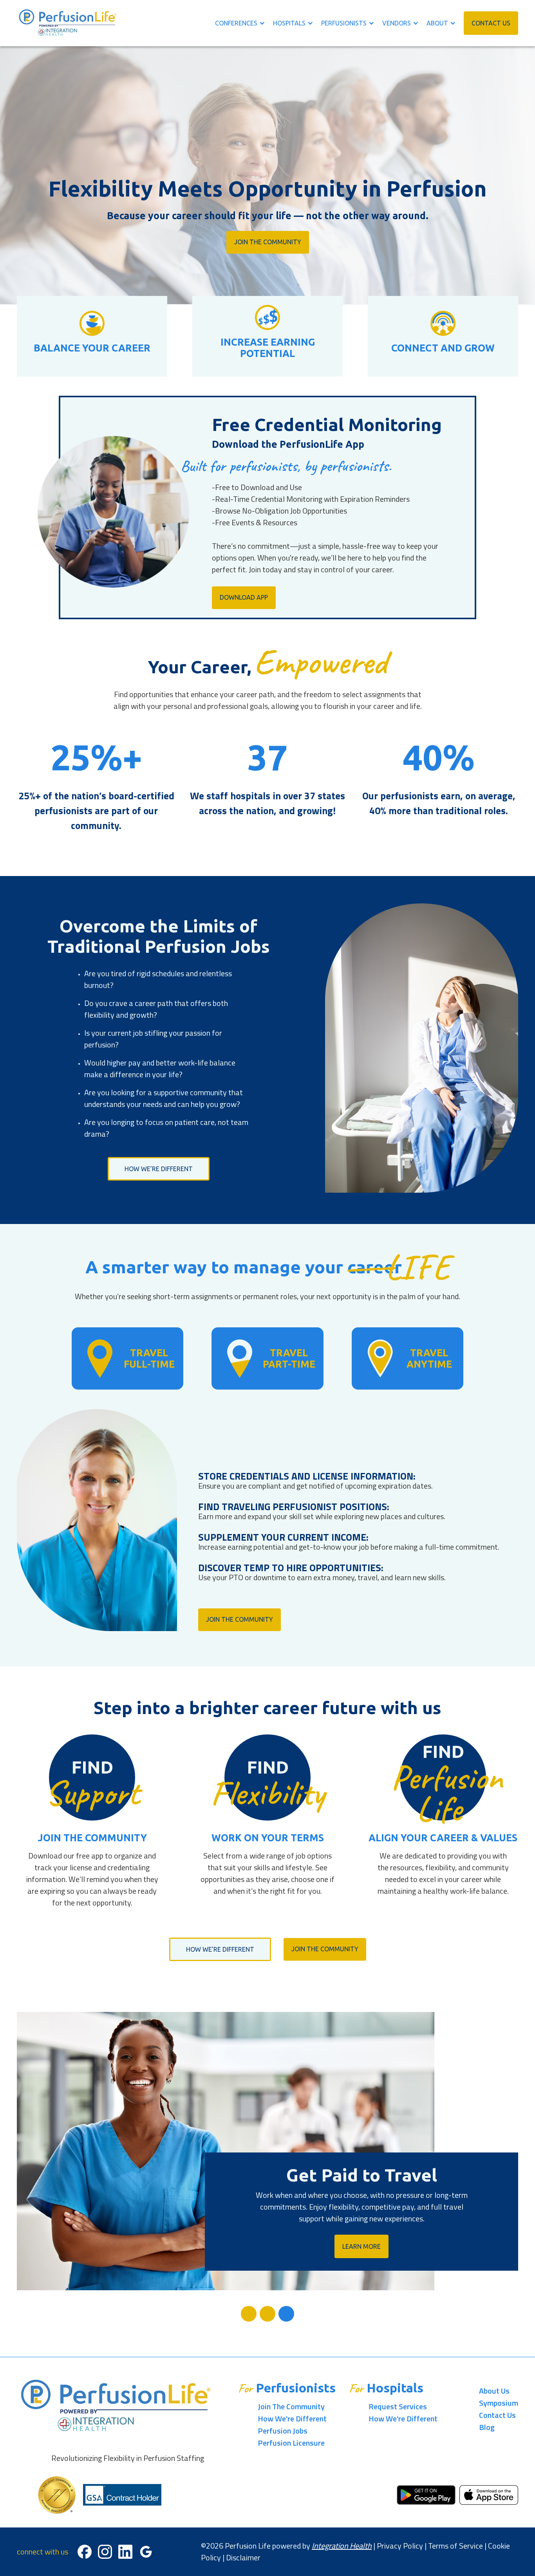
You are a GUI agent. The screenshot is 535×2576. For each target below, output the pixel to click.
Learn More (361, 2246)
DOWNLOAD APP (244, 597)
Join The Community (268, 242)
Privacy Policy (400, 2546)
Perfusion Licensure (291, 2443)
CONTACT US (491, 23)
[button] (244, 23)
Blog (487, 2427)
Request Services (398, 2406)
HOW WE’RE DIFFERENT (159, 1169)
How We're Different (292, 2418)
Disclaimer (243, 2557)
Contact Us (497, 2415)
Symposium (499, 2403)
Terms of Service (455, 2546)
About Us (494, 2391)
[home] (68, 23)
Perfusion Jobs (283, 2431)
